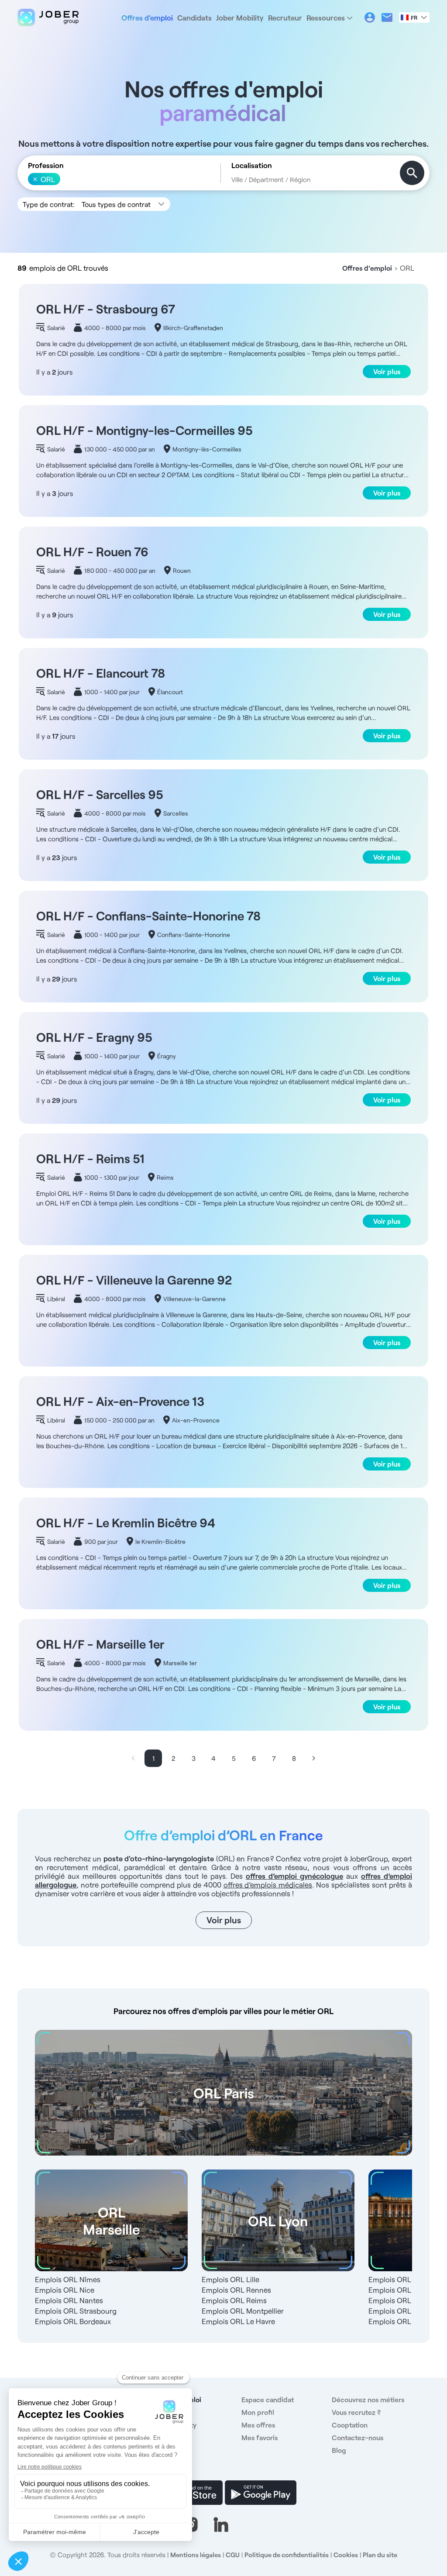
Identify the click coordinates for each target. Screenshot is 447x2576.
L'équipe (165, 2450)
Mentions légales (196, 2555)
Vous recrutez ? (356, 2412)
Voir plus (387, 371)
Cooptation (350, 2425)
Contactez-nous (358, 2437)
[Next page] (314, 1758)
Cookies (346, 2555)
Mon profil (258, 2412)
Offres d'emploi (147, 17)
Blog (339, 2450)
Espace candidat (268, 2399)
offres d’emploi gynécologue (294, 1876)
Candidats (194, 17)
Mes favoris (260, 2437)
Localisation (252, 165)
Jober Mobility (240, 17)
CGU (233, 2555)
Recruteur (285, 17)
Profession (46, 165)
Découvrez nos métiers (368, 2399)
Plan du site (380, 2555)
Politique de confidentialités (287, 2555)
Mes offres (258, 2425)
